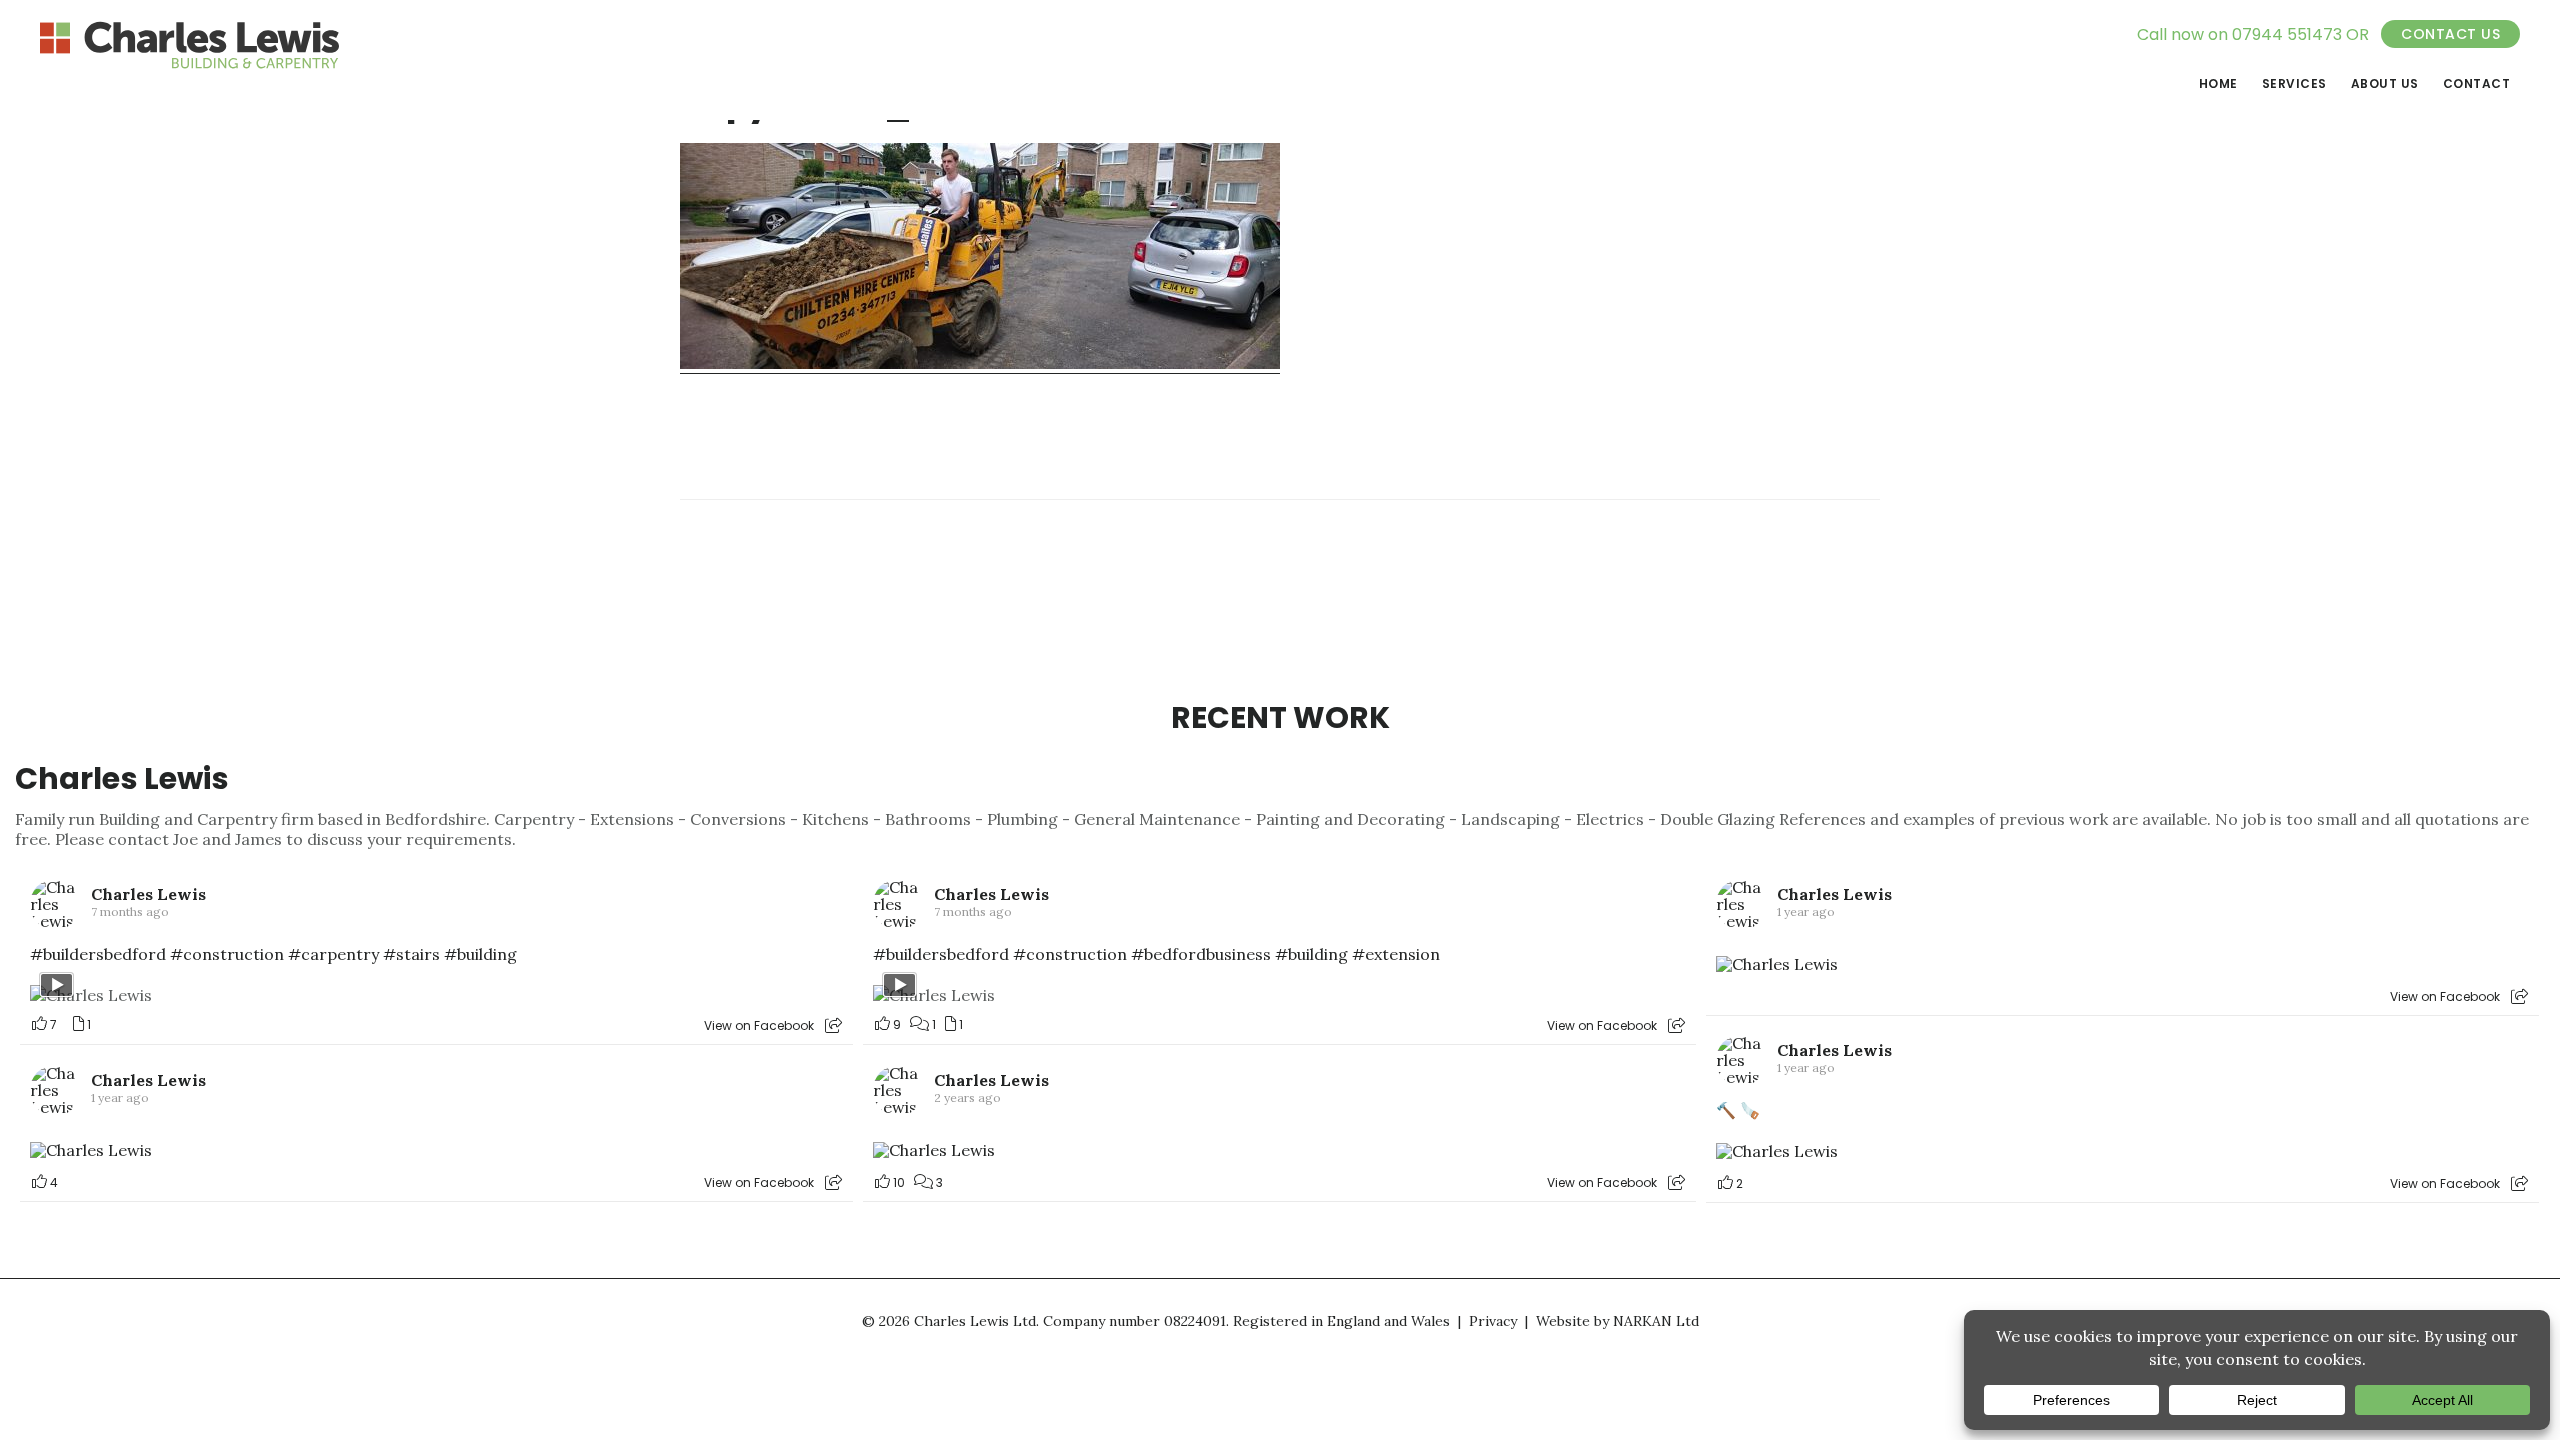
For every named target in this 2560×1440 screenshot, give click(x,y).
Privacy (1493, 1321)
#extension (1396, 954)
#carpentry (333, 954)
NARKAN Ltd (1656, 1321)
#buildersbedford (98, 954)
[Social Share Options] (833, 1025)
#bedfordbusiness (1201, 954)
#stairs (411, 954)
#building (480, 954)
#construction (227, 954)
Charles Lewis (122, 778)
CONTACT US (2450, 34)
